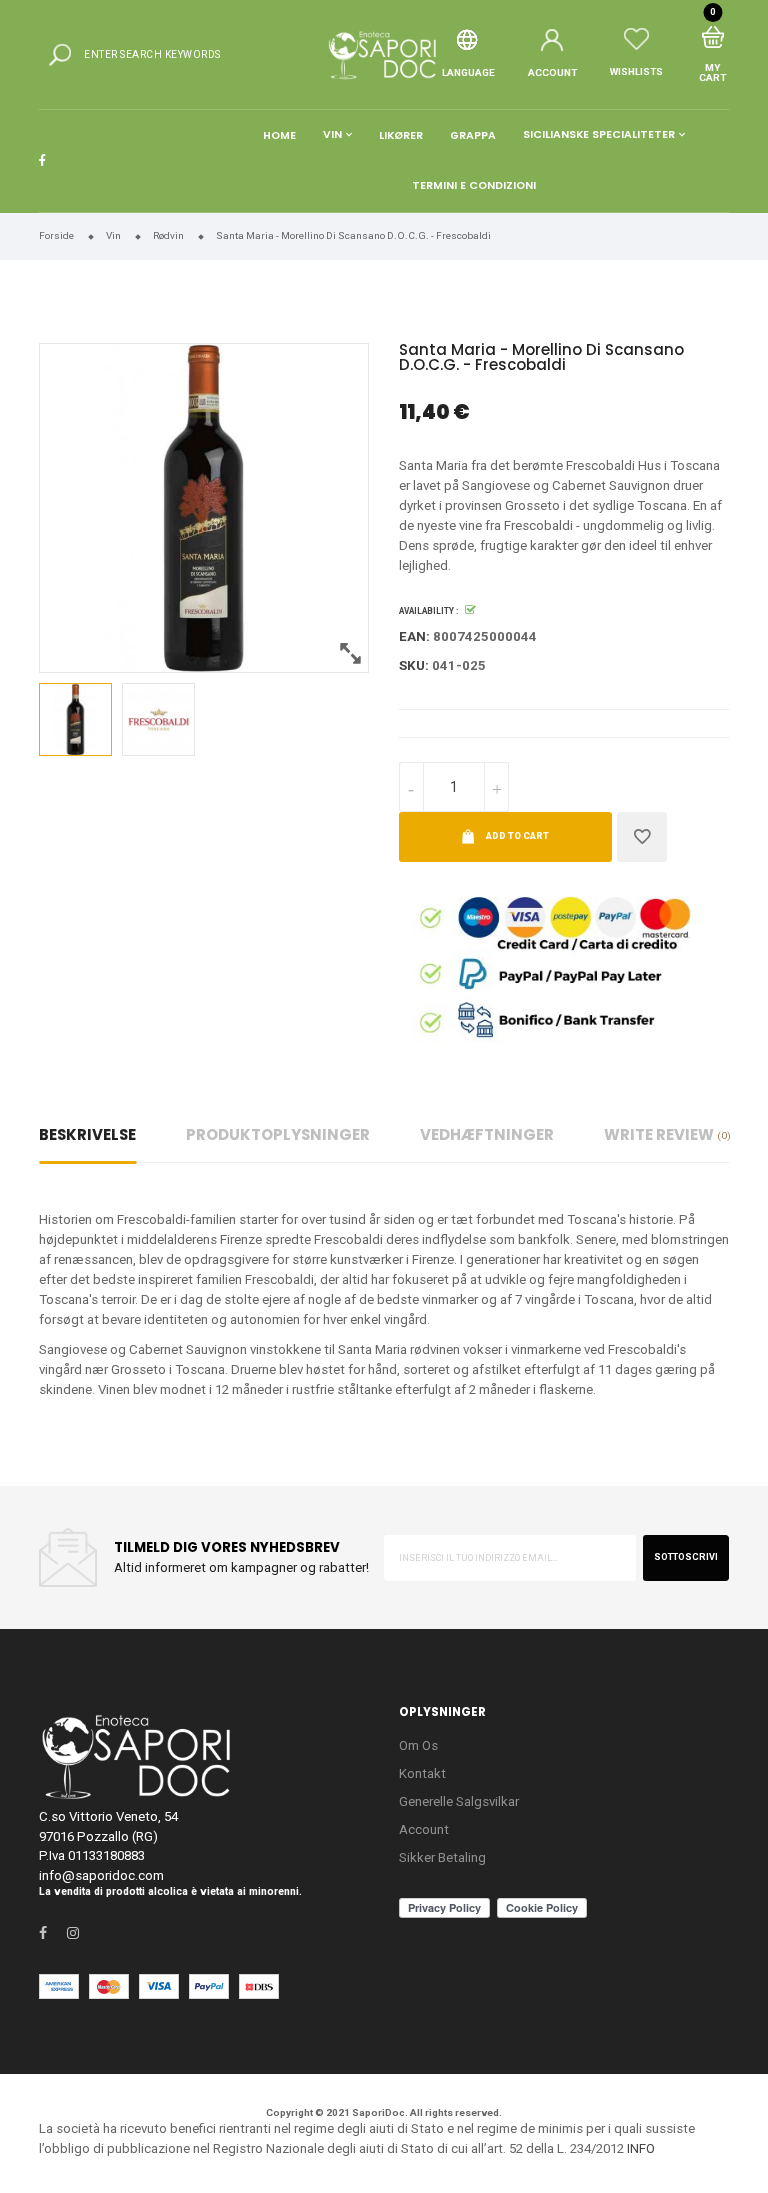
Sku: (414, 665)
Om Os (418, 1745)
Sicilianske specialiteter (599, 135)
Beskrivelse (87, 1134)
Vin (332, 135)
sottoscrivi (686, 1557)
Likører (401, 135)
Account (424, 1829)
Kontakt (422, 1773)
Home (279, 135)
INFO (641, 2148)
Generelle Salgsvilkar (459, 1801)
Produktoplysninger (278, 1134)
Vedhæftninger (487, 1134)
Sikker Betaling (442, 1857)
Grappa (473, 135)
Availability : (428, 611)
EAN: (414, 636)
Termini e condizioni (474, 185)
